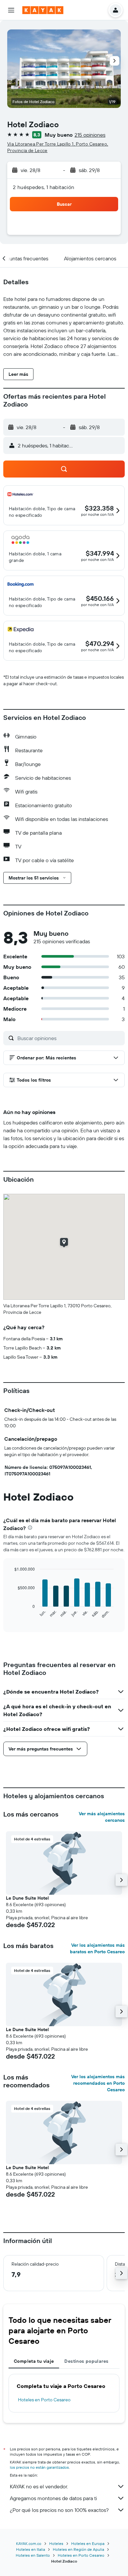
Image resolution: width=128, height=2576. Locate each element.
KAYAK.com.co (29, 2543)
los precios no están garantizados (39, 2467)
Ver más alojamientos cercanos (102, 1817)
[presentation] (30, 1528)
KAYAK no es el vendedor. (39, 2486)
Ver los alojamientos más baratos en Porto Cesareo (97, 1948)
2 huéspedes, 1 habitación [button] (44, 187)
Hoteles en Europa (88, 2543)
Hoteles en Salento (33, 2555)
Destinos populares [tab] (86, 2361)
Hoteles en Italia (31, 2549)
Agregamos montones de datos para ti (53, 2498)
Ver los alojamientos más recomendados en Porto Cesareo (98, 2083)
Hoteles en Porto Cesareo (44, 2400)
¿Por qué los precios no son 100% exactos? (59, 2510)
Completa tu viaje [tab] (34, 2361)
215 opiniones (90, 135)
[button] (11, 10)
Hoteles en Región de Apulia (78, 2549)
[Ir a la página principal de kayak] (43, 10)
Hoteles (56, 2543)
